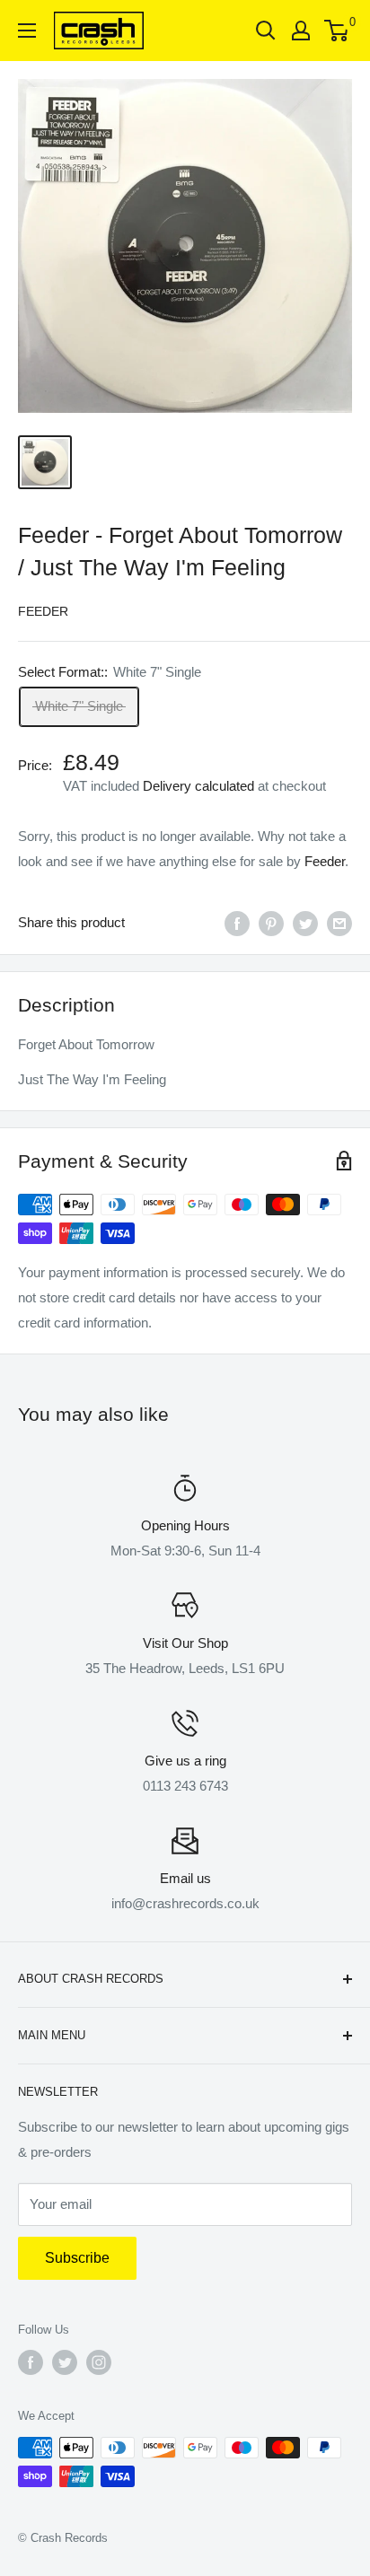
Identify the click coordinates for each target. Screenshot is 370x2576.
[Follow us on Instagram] (99, 2362)
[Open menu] (27, 31)
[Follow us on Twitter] (65, 2362)
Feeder (43, 611)
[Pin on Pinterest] (271, 923)
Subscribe (77, 2258)
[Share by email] (339, 923)
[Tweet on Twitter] (305, 923)
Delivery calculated (198, 786)
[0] (337, 31)
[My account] (301, 31)
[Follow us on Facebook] (31, 2362)
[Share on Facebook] (237, 923)
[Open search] (266, 31)
